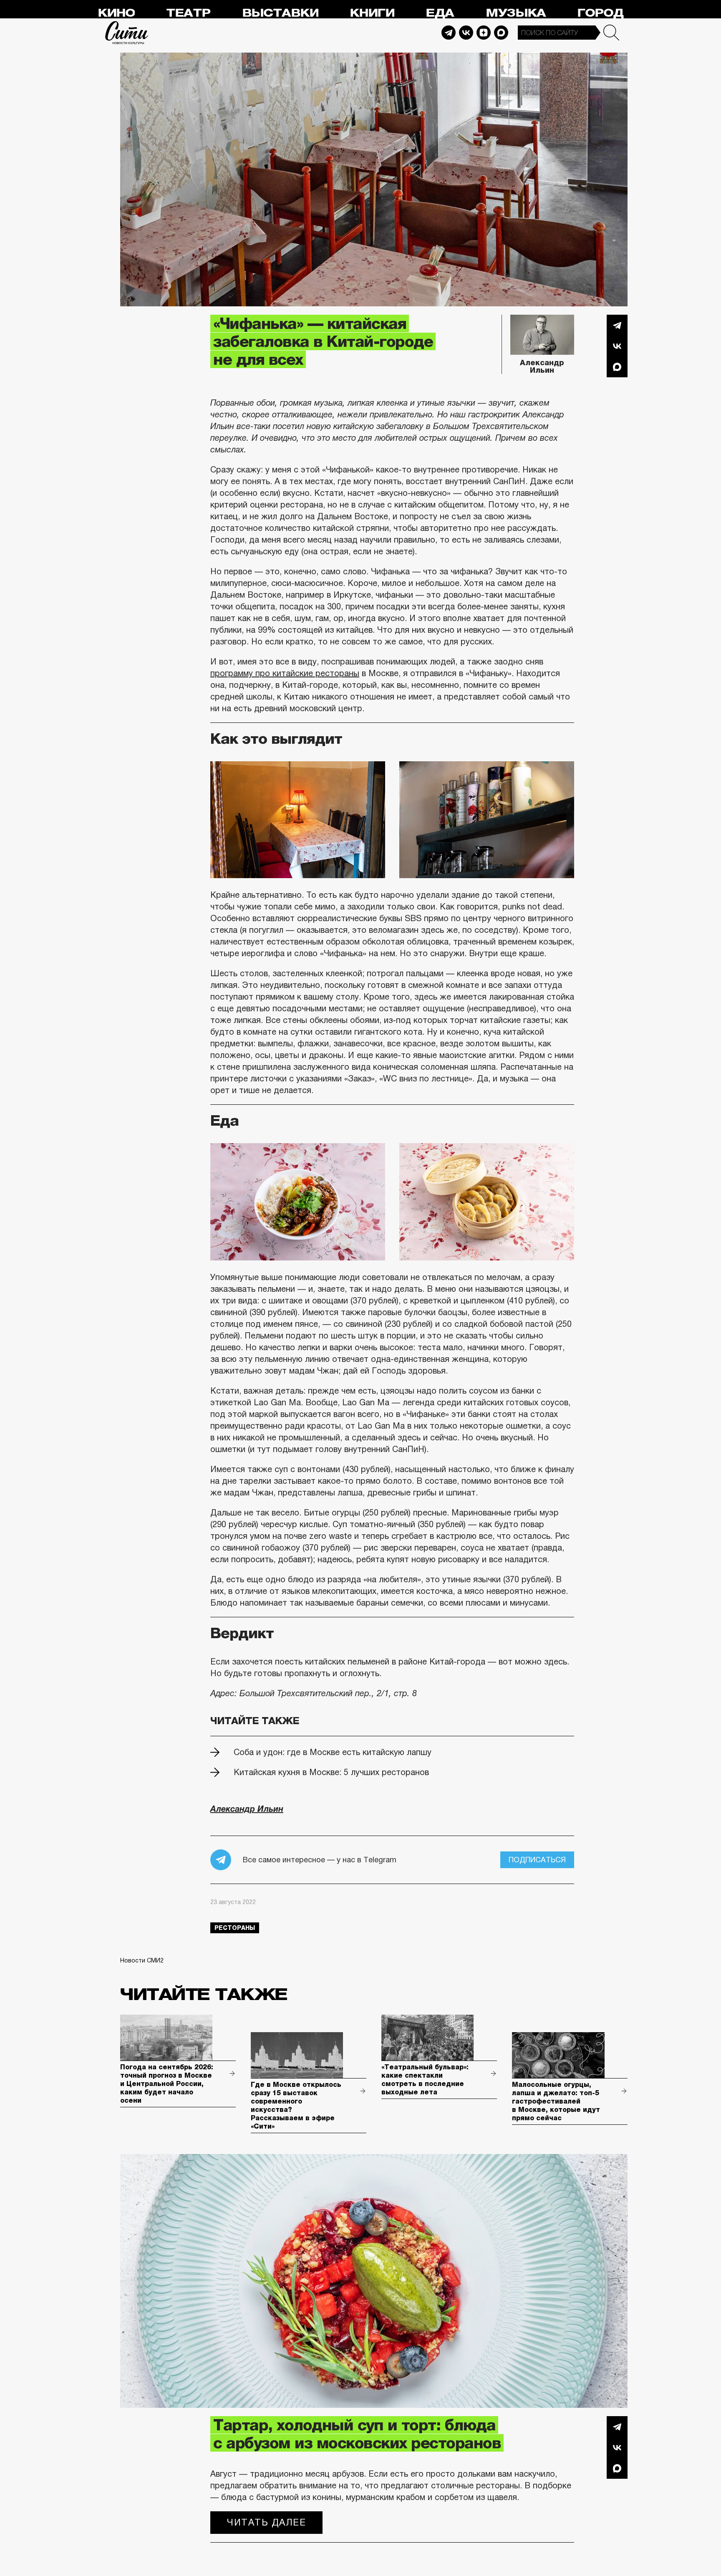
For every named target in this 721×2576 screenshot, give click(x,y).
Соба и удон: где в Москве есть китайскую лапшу (333, 1752)
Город (600, 13)
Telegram (449, 33)
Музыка (516, 13)
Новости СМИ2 (142, 1960)
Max (501, 33)
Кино (116, 13)
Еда (440, 13)
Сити (127, 33)
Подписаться (537, 1860)
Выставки (280, 13)
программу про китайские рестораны (285, 673)
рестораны (235, 1928)
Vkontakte (466, 33)
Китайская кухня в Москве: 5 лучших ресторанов (331, 1772)
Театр (188, 13)
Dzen (484, 33)
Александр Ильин (542, 366)
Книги (372, 13)
